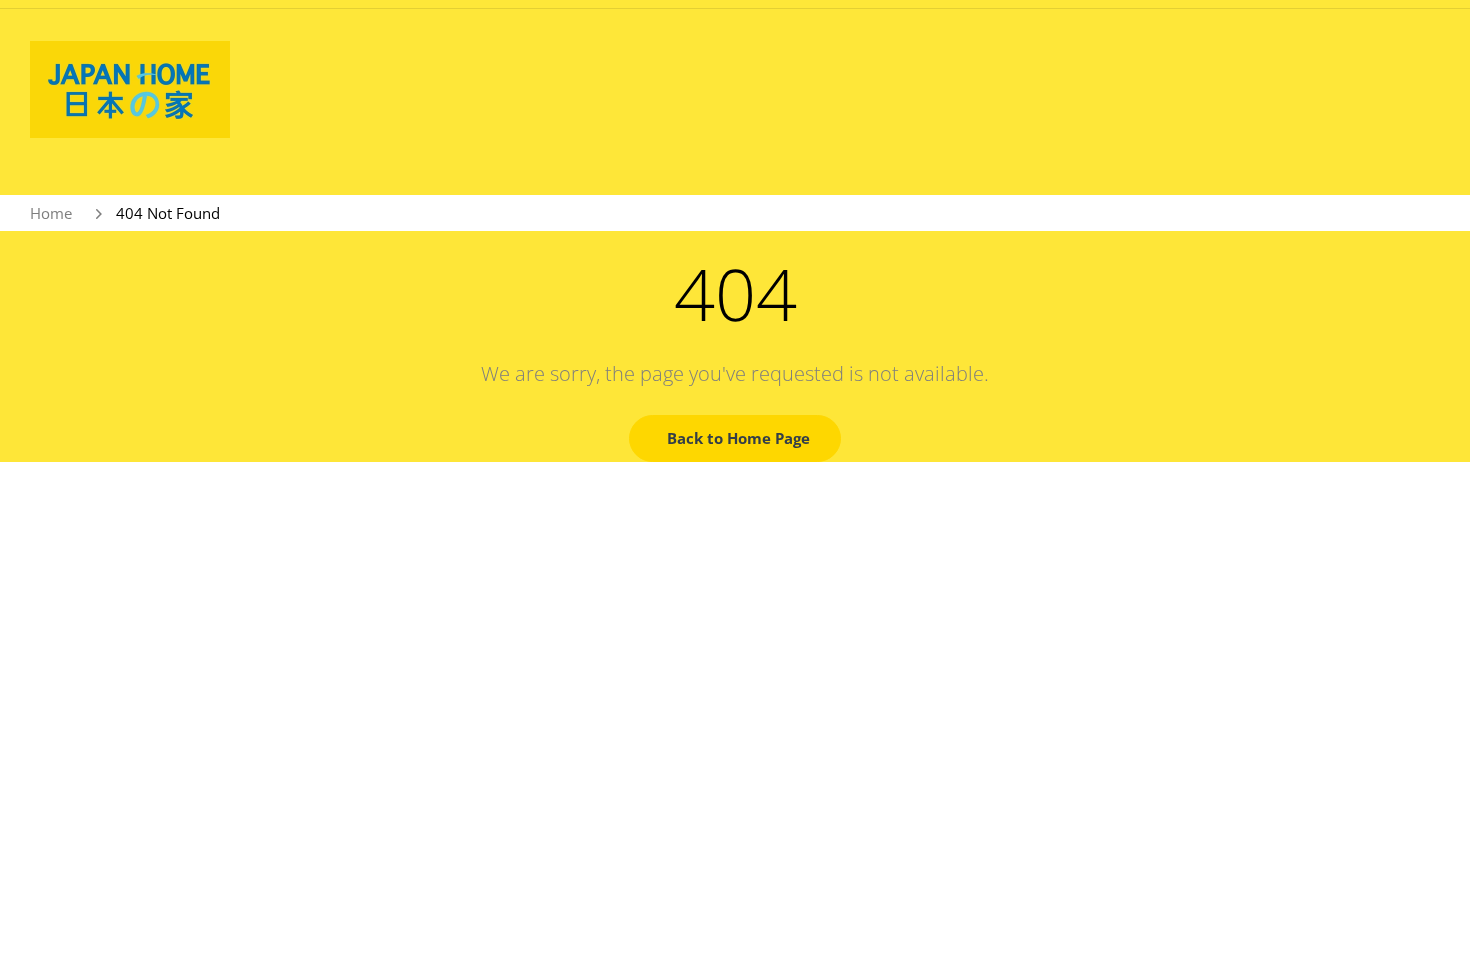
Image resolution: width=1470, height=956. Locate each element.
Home (51, 213)
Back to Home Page (738, 438)
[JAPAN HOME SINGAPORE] (130, 88)
